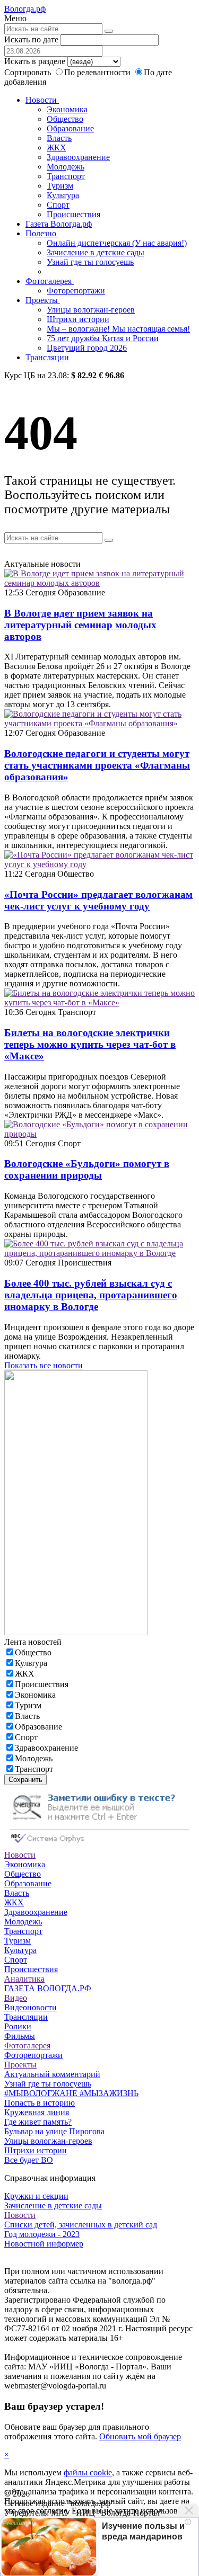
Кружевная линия (37, 2112)
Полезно (42, 233)
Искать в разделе (35, 61)
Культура (63, 195)
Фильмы (20, 2036)
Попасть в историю (40, 2103)
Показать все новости (44, 1365)
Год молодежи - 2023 (42, 2234)
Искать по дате (31, 39)
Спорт (58, 205)
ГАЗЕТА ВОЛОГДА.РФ (48, 1988)
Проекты (43, 300)
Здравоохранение (78, 157)
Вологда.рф (25, 9)
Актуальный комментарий (52, 2074)
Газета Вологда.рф (59, 224)
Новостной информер (44, 2244)
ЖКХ (57, 148)
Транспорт (66, 176)
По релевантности (98, 72)
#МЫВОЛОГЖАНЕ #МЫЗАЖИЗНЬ (71, 2093)
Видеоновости (31, 2007)
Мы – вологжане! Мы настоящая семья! (118, 329)
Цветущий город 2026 (87, 348)
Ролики (18, 2026)
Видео (16, 1998)
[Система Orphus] (99, 1845)
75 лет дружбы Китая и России (103, 338)
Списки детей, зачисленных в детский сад (81, 2225)
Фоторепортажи (76, 291)
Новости (42, 100)
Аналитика (24, 1979)
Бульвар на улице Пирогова (54, 2131)
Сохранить (25, 1780)
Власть (59, 138)
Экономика (67, 109)
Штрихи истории (78, 319)
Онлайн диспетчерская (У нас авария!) (117, 243)
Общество (65, 119)
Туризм (60, 186)
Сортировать (28, 72)
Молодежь (66, 167)
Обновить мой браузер (140, 2436)
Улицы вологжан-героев (91, 310)
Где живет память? (38, 2122)
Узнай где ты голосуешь (90, 262)
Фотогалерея (50, 281)
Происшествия (73, 214)
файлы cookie (88, 2472)
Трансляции (47, 357)
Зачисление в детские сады (96, 252)
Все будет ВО (29, 2160)
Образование (70, 128)
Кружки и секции (36, 2196)
